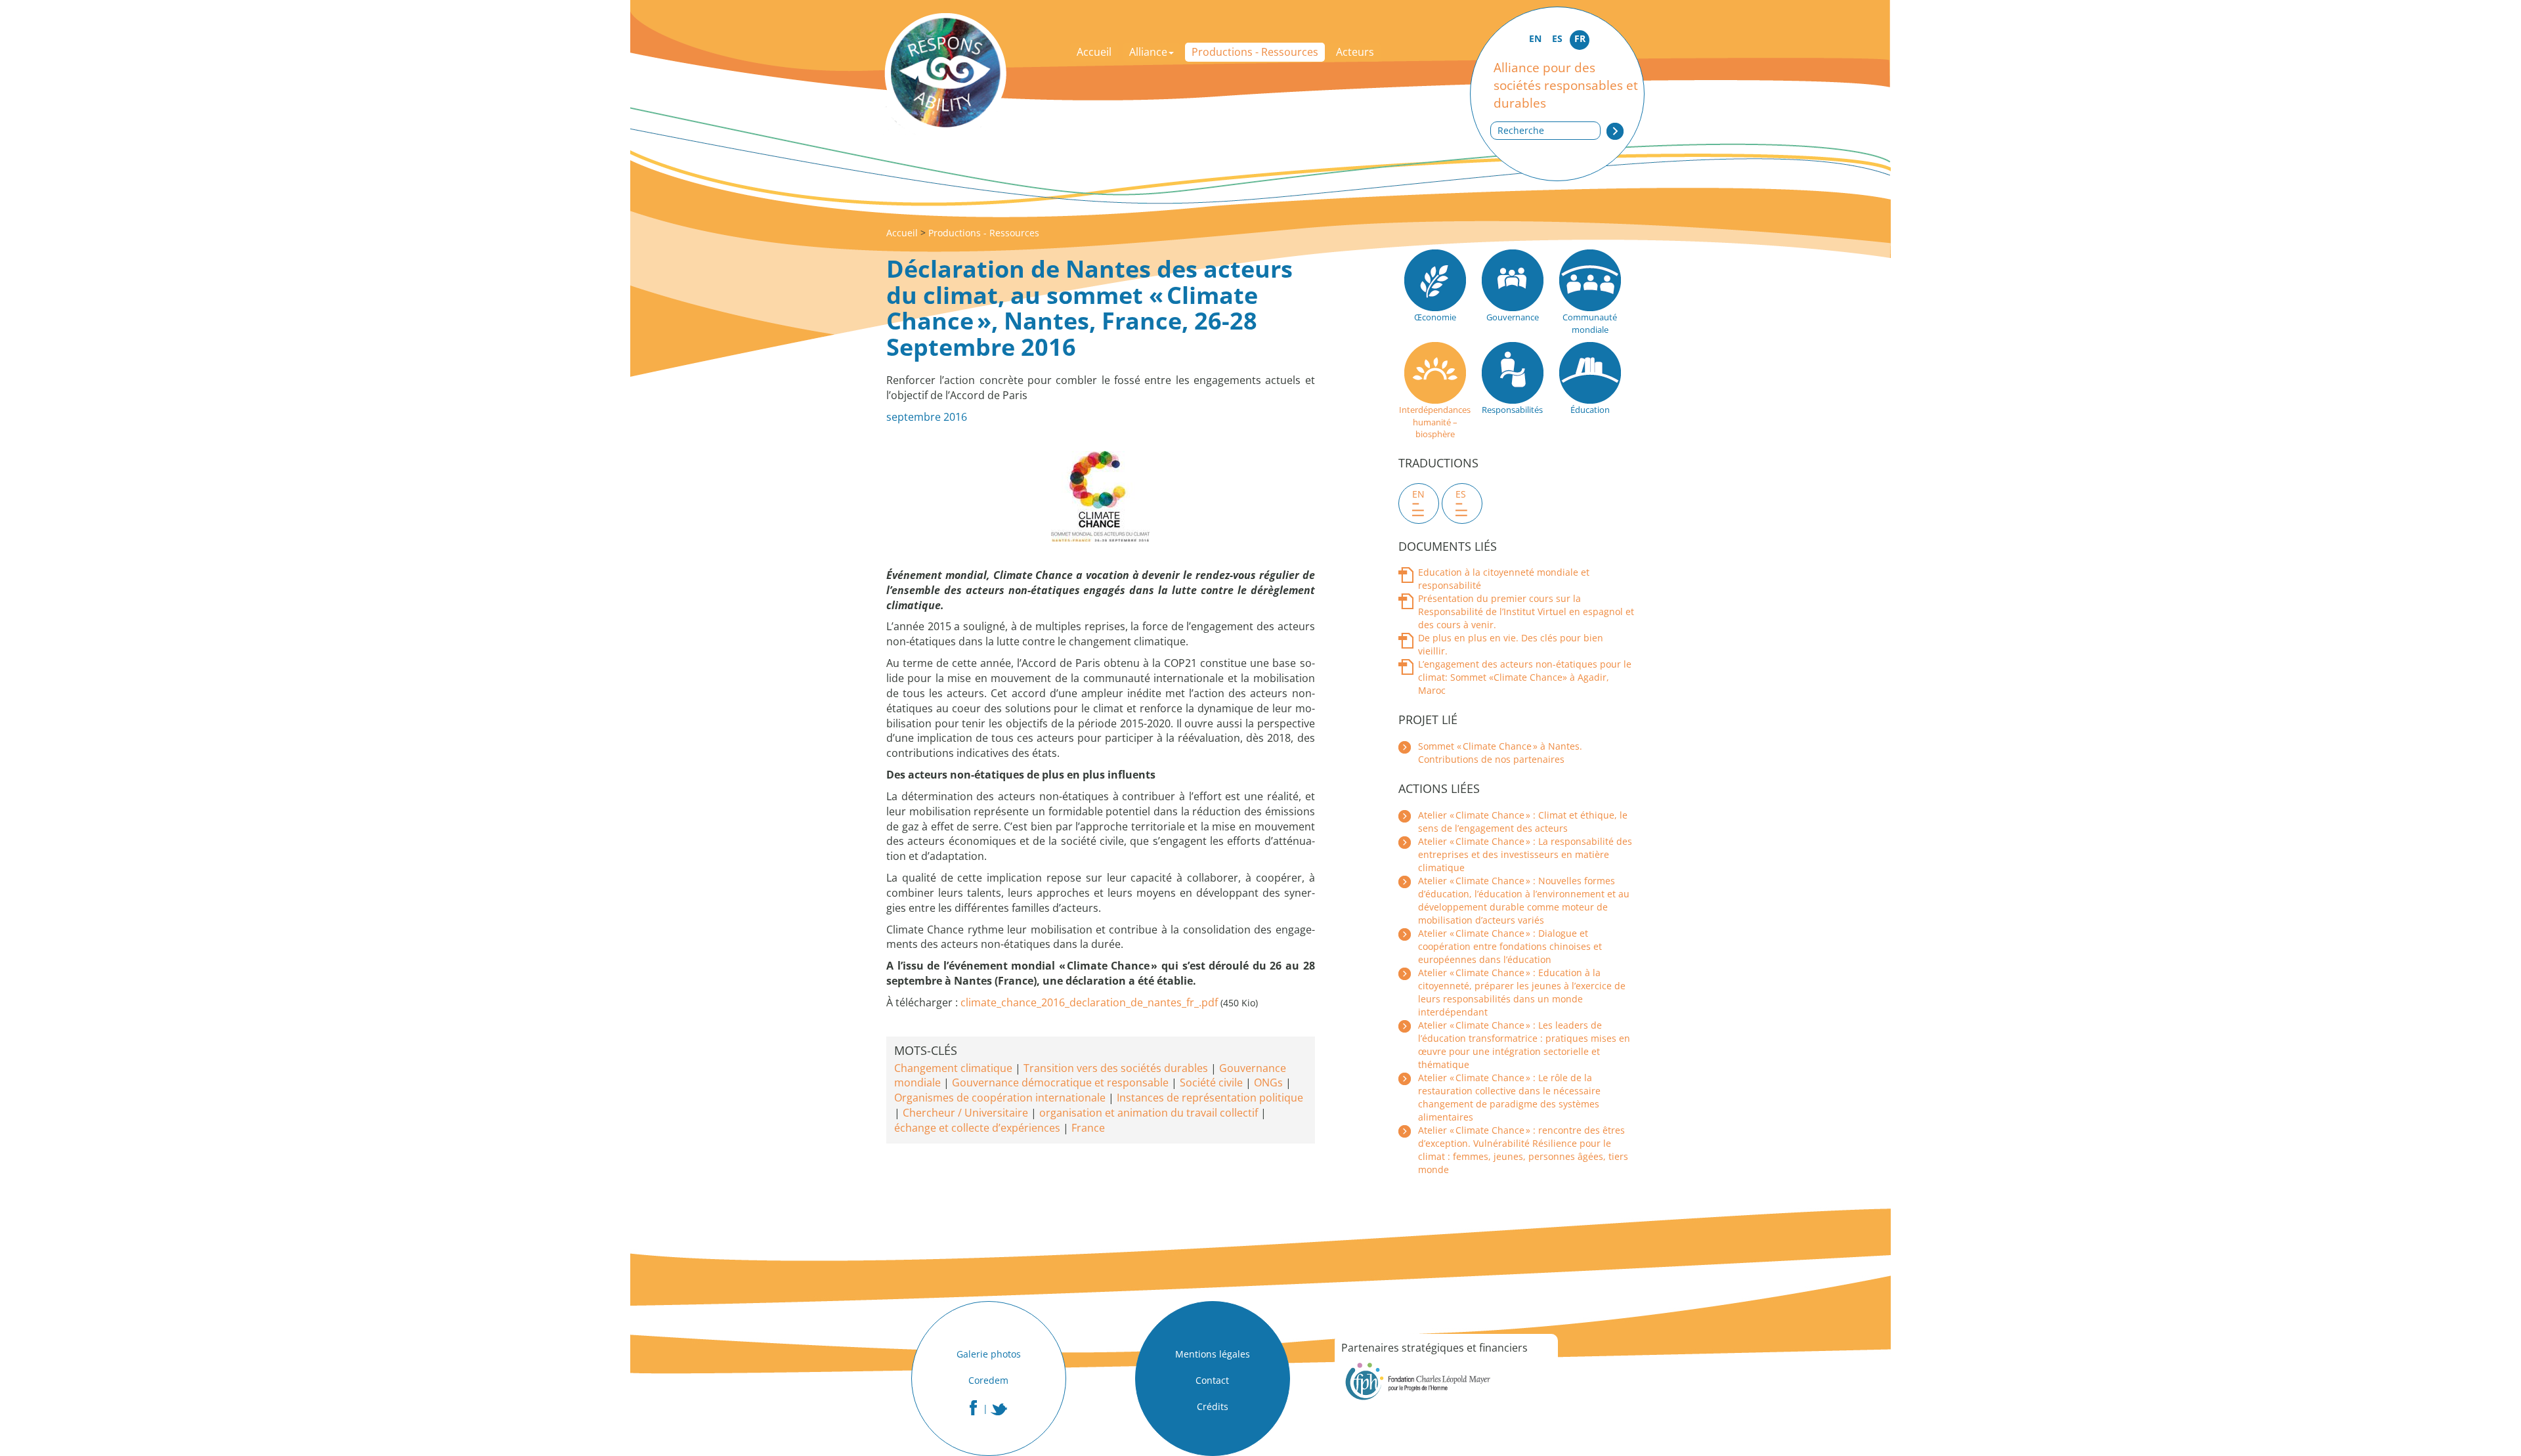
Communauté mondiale (1590, 323)
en (1418, 494)
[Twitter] (999, 1409)
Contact (1212, 1380)
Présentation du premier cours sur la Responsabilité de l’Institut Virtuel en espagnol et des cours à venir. (1526, 611)
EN (1535, 38)
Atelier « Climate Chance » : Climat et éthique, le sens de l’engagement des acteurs (1523, 822)
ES (1557, 38)
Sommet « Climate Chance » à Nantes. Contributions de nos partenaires (1500, 753)
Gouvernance (1513, 317)
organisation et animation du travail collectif (1149, 1113)
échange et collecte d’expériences (977, 1128)
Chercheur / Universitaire (965, 1113)
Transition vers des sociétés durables (1116, 1068)
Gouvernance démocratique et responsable (1060, 1082)
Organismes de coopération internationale (1000, 1098)
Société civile (1211, 1082)
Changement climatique (953, 1068)
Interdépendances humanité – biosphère (1435, 422)
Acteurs (1355, 52)
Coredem (988, 1380)
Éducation (1590, 410)
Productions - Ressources (1255, 52)
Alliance (1148, 52)
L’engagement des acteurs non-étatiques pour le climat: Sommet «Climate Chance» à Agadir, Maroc (1525, 677)
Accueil (1094, 52)
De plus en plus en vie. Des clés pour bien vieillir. (1511, 644)
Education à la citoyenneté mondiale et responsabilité (1504, 579)
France (1088, 1128)
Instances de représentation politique (1210, 1098)
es (1461, 494)
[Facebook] (973, 1408)
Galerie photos (989, 1354)
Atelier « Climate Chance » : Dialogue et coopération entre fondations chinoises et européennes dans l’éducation (1510, 946)
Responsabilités (1512, 410)
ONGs (1268, 1082)
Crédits (1213, 1406)
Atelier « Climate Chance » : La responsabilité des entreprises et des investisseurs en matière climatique (1525, 854)
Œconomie (1435, 317)
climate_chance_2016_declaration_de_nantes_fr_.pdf (1089, 1002)
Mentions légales (1213, 1354)
